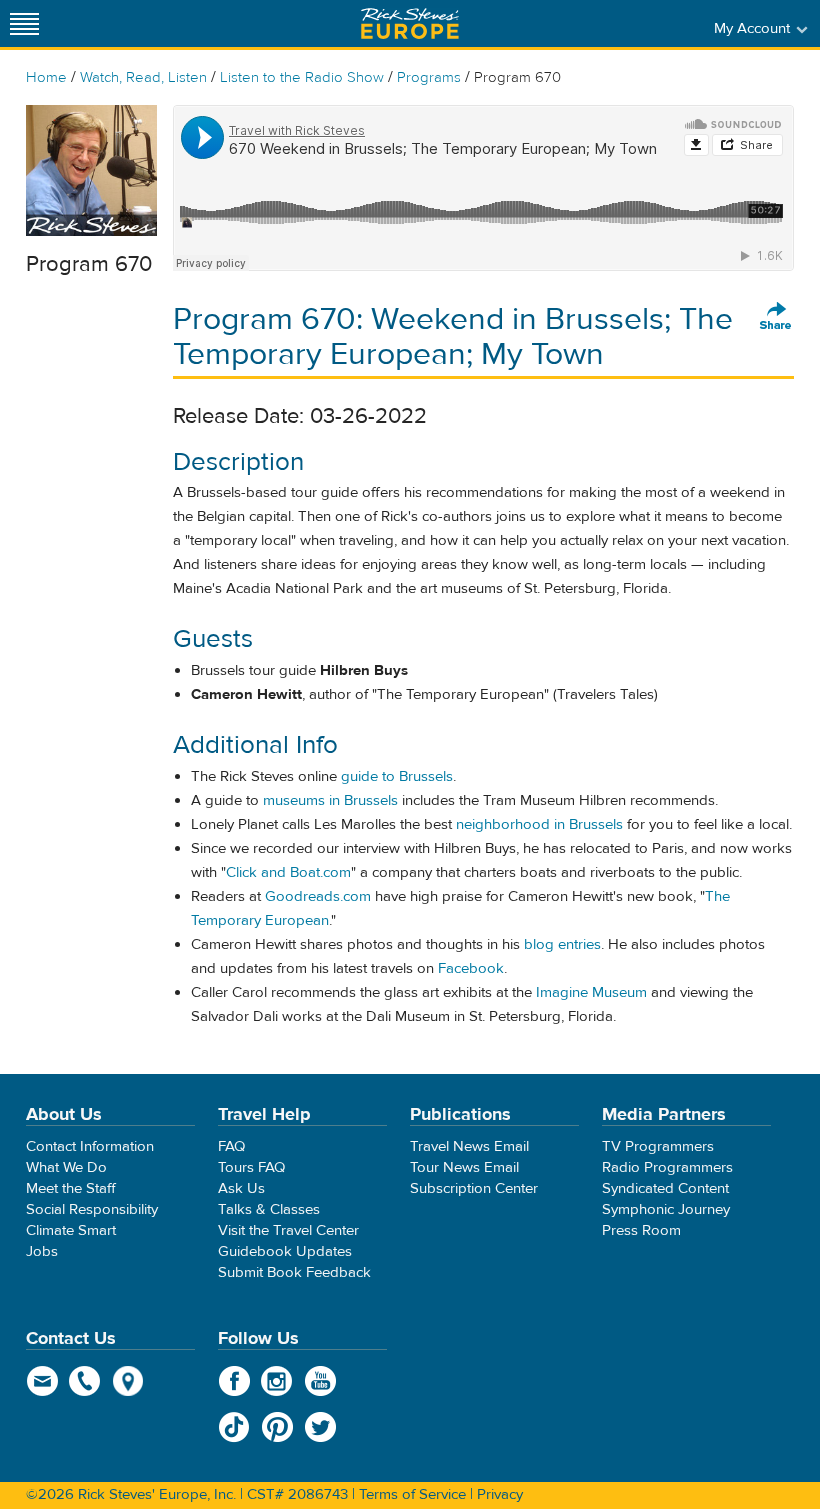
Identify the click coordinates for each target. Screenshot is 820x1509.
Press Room (641, 1230)
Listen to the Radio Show (302, 77)
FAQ (231, 1146)
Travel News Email (469, 1146)
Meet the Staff (71, 1188)
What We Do (66, 1167)
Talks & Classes (269, 1209)
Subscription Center (474, 1188)
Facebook (471, 968)
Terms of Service (412, 1494)
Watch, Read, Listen (143, 77)
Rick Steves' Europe (410, 23)
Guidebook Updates (285, 1251)
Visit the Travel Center (288, 1230)
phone (85, 1381)
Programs (429, 77)
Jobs (42, 1251)
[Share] (776, 317)
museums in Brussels (330, 800)
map (128, 1381)
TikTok (234, 1427)
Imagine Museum (591, 992)
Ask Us (241, 1188)
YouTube (320, 1381)
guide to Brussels (397, 776)
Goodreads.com (318, 896)
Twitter (320, 1427)
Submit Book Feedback (294, 1272)
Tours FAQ (251, 1167)
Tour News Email (464, 1167)
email (42, 1381)
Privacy (500, 1494)
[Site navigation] (25, 23)
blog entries (562, 944)
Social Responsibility (92, 1209)
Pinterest (277, 1427)
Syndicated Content (665, 1188)
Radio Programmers (667, 1167)
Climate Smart (71, 1230)
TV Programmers (658, 1146)
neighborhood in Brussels (539, 824)
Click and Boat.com (288, 872)
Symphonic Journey (666, 1209)
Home (46, 77)
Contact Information (90, 1146)
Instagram (277, 1381)
